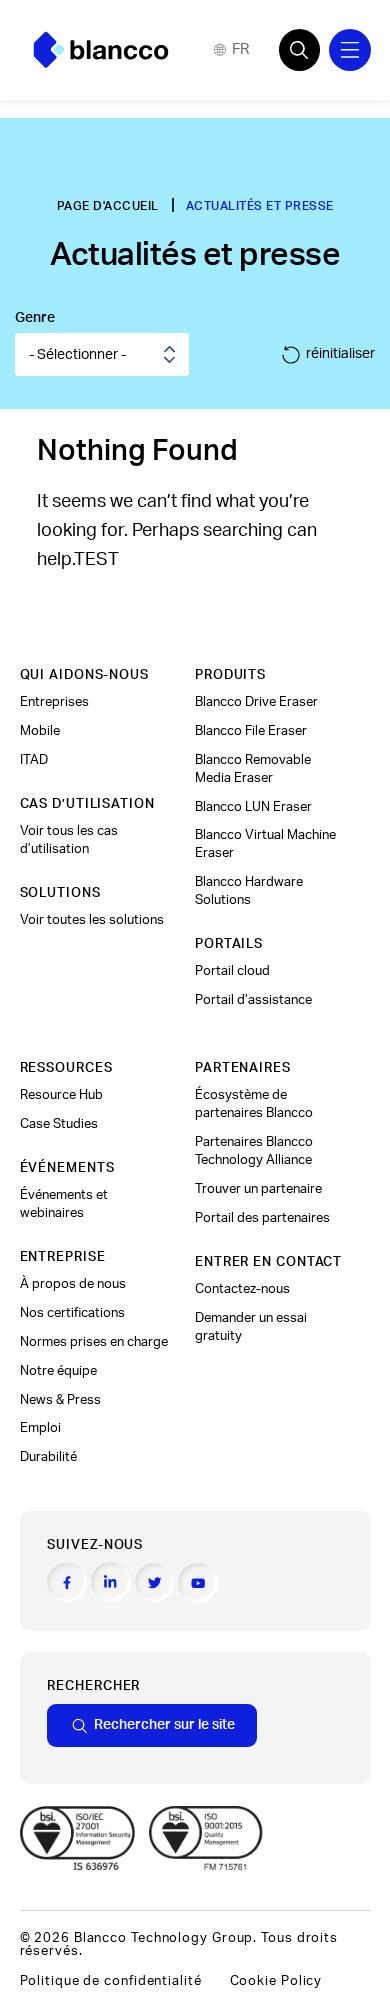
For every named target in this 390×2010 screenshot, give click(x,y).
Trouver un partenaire (258, 1189)
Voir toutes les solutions (92, 920)
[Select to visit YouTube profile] (198, 1583)
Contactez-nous (242, 1289)
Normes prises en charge (94, 1342)
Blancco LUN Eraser (253, 807)
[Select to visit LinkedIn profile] (111, 1582)
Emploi (40, 1428)
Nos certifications (72, 1313)
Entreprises (54, 702)
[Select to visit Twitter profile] (155, 1583)
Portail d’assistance (253, 1000)
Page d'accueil (108, 206)
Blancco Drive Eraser (256, 702)
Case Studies (59, 1124)
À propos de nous (73, 1284)
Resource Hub (61, 1095)
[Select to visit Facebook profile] (67, 1583)
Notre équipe (58, 1371)
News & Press (60, 1400)
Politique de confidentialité (111, 1981)
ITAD (34, 760)
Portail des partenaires (262, 1218)
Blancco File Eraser (251, 731)
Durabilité (48, 1457)
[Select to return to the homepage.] (101, 50)
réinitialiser (340, 353)
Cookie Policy (276, 1981)
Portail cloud (232, 971)
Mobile (40, 731)
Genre (35, 317)
